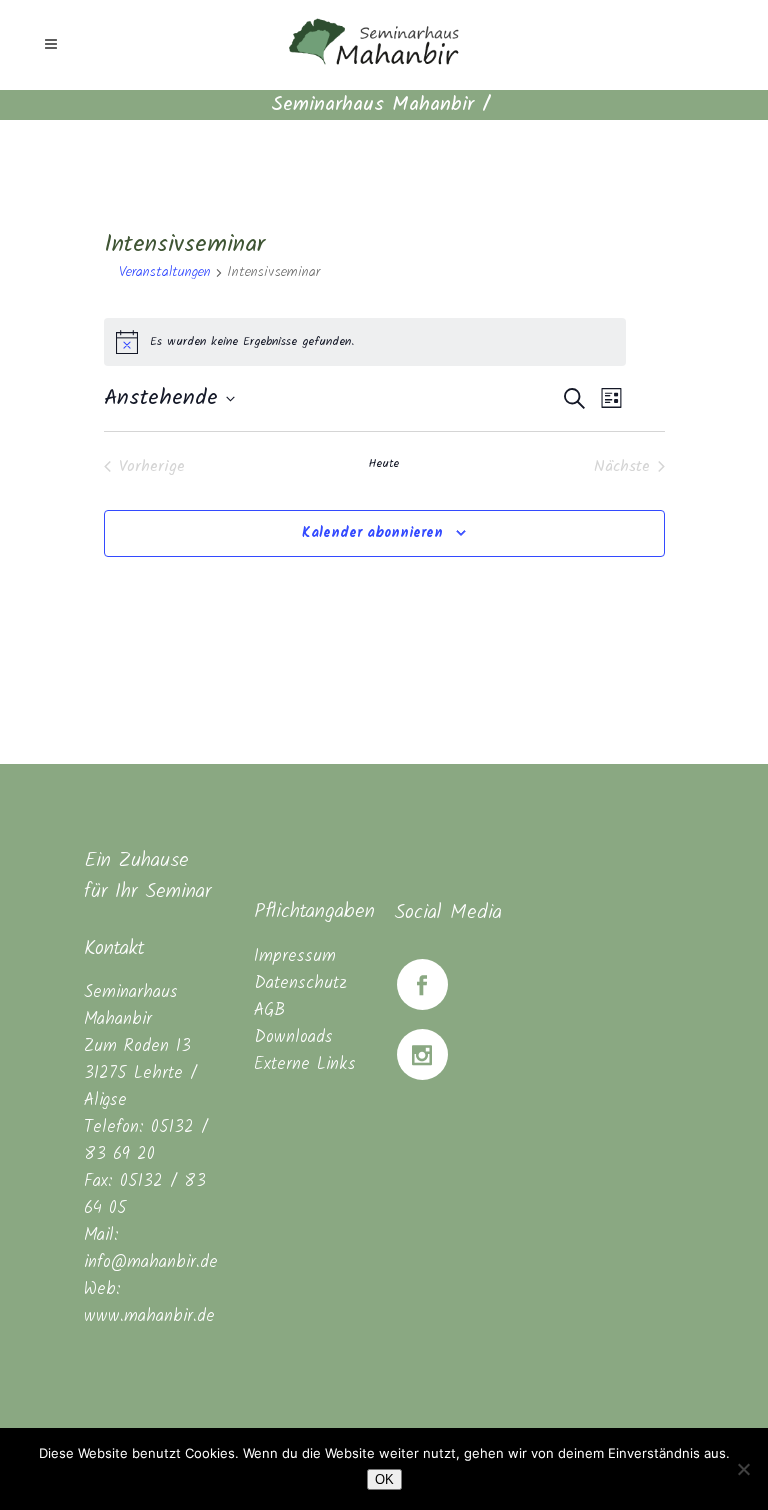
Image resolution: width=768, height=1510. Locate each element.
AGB (269, 1010)
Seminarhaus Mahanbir (372, 105)
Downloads (293, 1037)
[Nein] (743, 1469)
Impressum (295, 956)
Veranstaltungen (165, 273)
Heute (384, 464)
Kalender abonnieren (372, 533)
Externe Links (305, 1064)
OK (384, 1479)
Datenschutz (300, 983)
